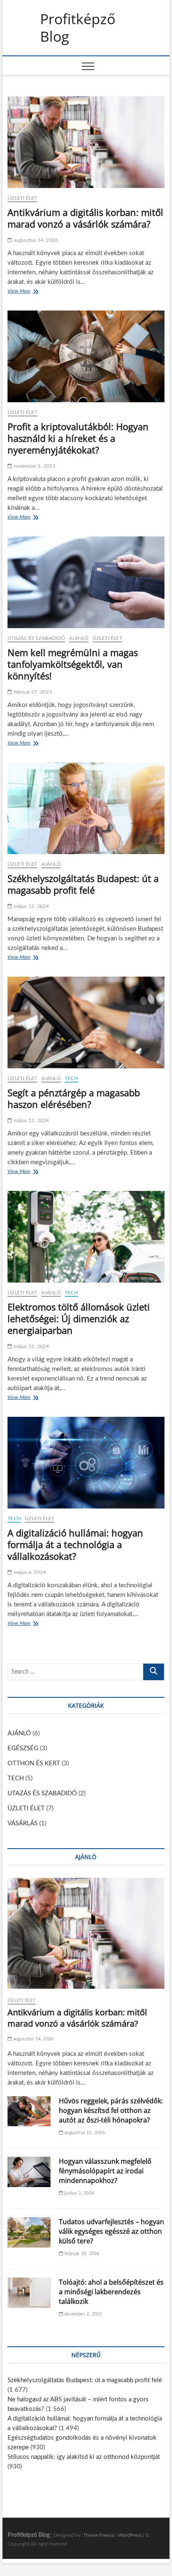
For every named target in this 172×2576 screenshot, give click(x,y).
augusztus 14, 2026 (35, 240)
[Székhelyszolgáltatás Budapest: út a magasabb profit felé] (86, 808)
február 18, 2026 (81, 2254)
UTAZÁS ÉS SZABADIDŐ (36, 638)
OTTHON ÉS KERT (34, 1763)
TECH (71, 1078)
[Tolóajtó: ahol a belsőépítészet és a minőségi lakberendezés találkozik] (29, 2293)
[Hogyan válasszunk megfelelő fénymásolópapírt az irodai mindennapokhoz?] (29, 2172)
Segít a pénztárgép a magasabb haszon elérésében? (74, 1098)
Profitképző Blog (78, 28)
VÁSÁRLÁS (23, 1823)
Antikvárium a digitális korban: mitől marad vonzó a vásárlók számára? (85, 218)
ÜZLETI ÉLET (22, 198)
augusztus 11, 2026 (84, 2133)
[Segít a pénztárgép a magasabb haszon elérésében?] (86, 1022)
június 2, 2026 (78, 2193)
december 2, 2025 (82, 2314)
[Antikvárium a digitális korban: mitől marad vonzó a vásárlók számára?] (86, 142)
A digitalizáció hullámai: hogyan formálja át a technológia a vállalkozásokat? (75, 1544)
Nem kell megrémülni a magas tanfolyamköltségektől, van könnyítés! (73, 664)
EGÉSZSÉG (23, 1748)
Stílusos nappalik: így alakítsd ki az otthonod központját (84, 2457)
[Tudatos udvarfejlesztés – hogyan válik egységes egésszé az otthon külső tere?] (29, 2232)
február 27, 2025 (32, 692)
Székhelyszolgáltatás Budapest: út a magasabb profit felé (83, 884)
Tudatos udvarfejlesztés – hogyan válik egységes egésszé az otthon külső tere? (111, 2231)
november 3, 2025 (34, 466)
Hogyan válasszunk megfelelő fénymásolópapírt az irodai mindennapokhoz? (105, 2171)
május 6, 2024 (29, 1572)
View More (21, 292)
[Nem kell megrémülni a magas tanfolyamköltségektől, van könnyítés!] (86, 582)
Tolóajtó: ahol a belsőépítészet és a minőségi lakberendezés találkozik (111, 2292)
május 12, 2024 (30, 906)
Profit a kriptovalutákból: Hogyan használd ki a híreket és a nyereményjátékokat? (78, 438)
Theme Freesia (99, 2535)
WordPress (130, 2535)
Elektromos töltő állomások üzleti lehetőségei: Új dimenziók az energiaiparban (79, 1318)
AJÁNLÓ (79, 638)
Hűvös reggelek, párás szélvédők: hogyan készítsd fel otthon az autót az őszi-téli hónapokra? (111, 2110)
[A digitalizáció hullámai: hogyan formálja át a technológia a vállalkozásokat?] (86, 1463)
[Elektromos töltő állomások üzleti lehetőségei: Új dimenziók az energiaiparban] (86, 1237)
